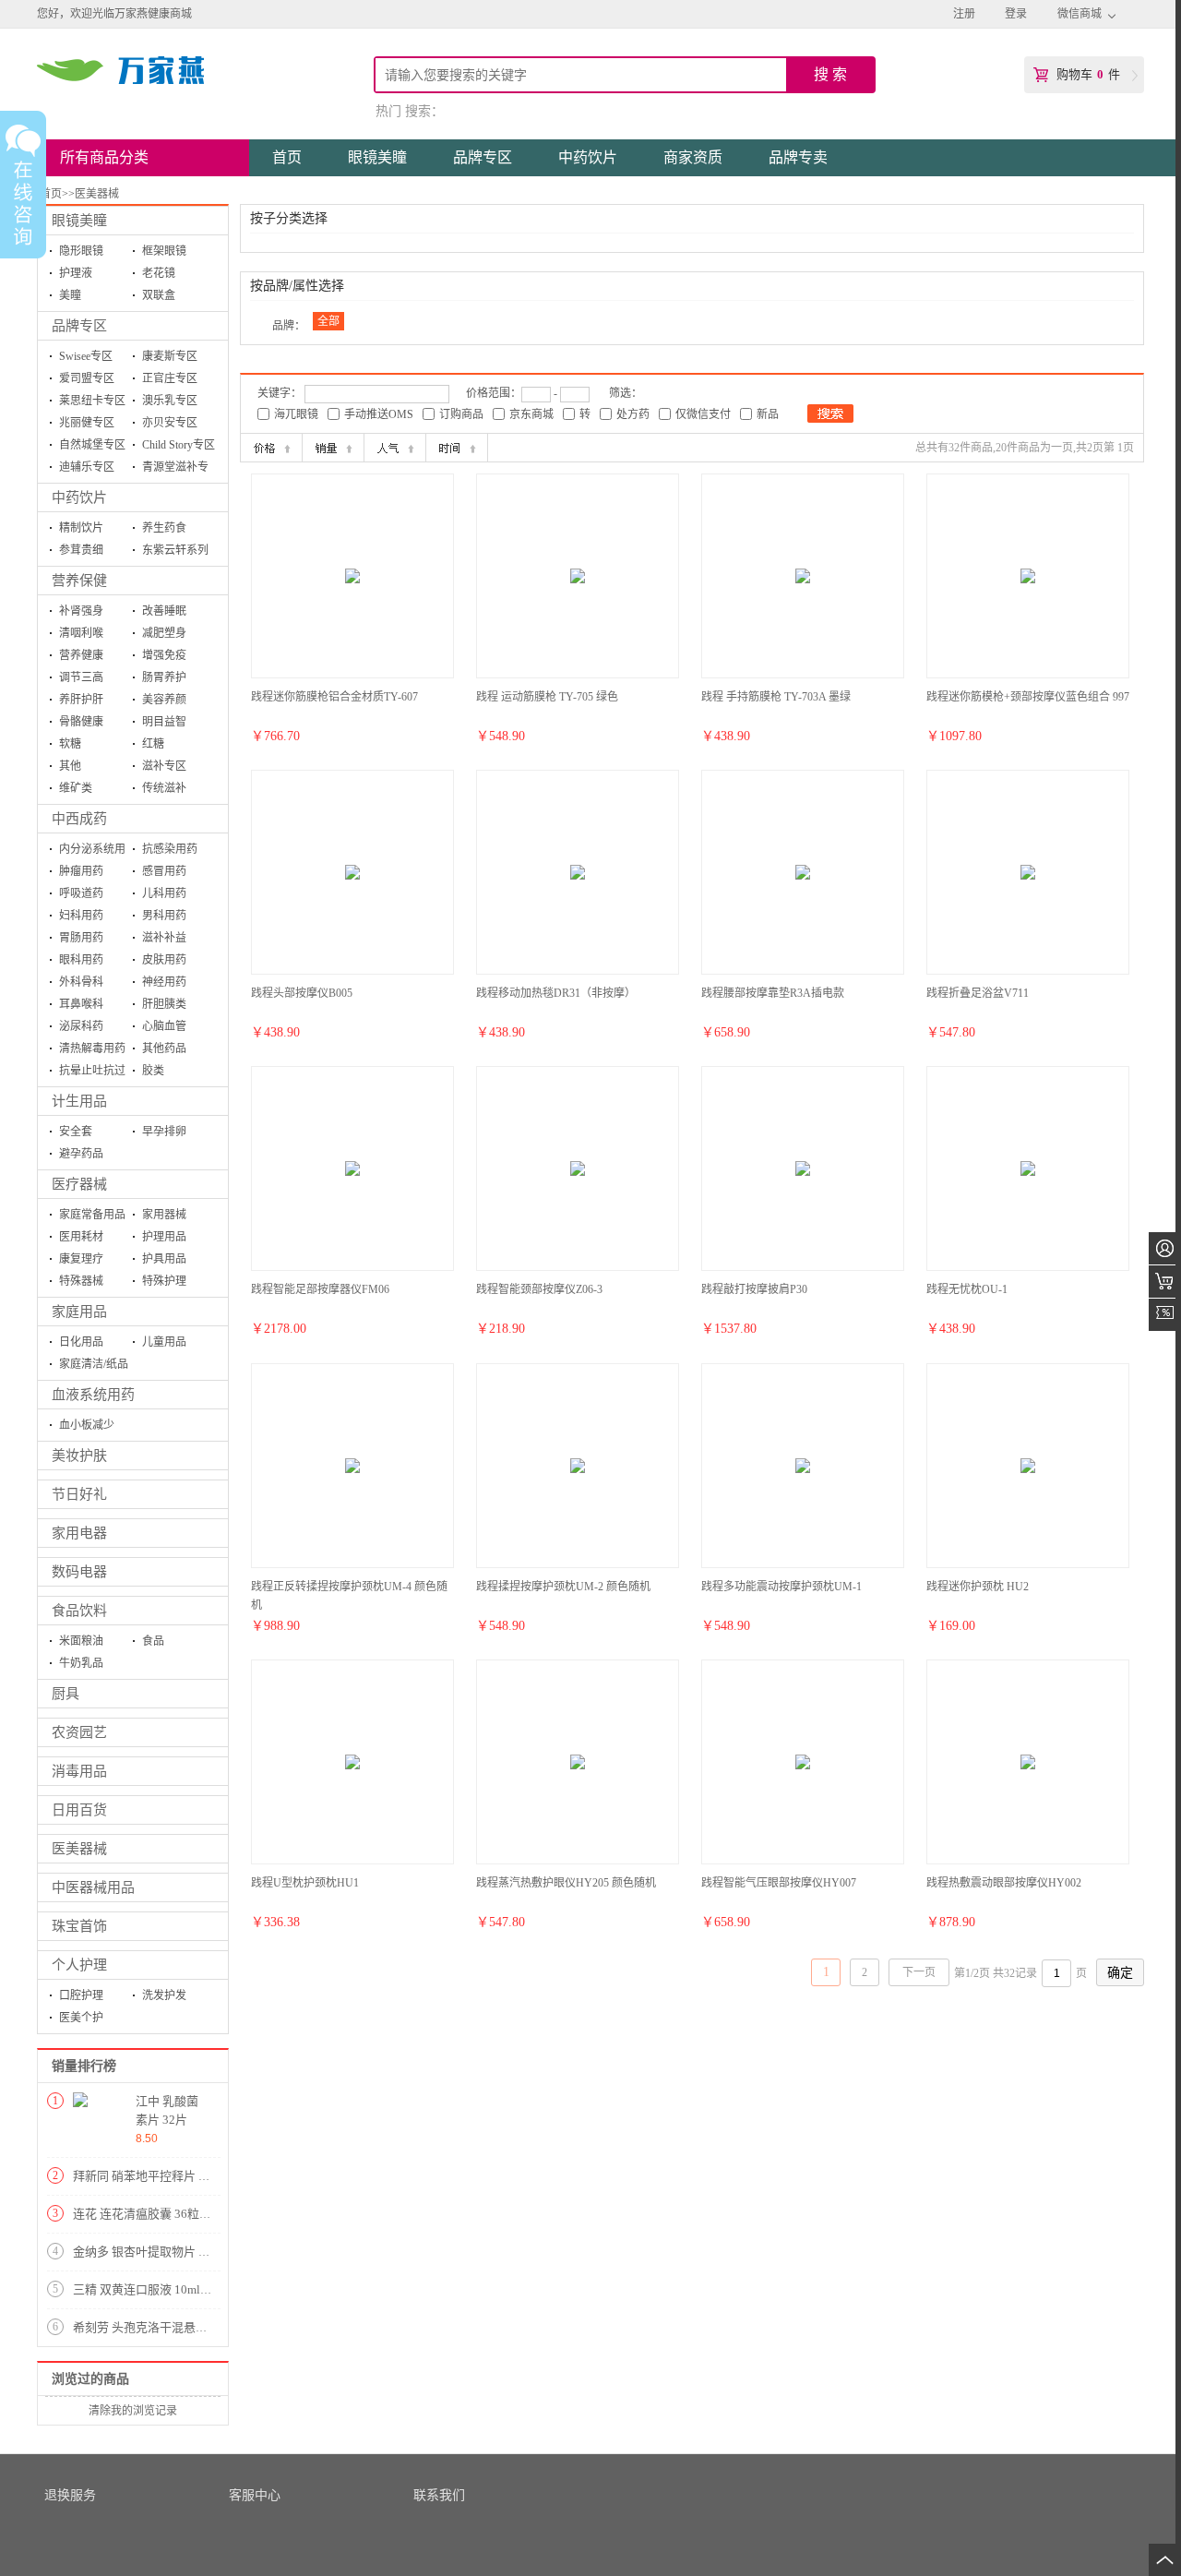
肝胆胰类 (164, 1004)
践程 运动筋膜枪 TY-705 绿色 (547, 697)
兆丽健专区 (87, 423)
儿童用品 (164, 1342)
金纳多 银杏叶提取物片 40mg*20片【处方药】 (196, 2252)
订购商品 (461, 414)
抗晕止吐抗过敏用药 (92, 1073)
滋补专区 (164, 766)
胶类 (153, 1071)
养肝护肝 (81, 700)
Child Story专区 (179, 445)
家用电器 (79, 1533)
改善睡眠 (164, 611)
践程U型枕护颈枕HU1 (305, 1883)
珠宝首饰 (79, 1926)
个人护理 (79, 1965)
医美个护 (81, 2018)
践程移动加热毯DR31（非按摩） (556, 993)
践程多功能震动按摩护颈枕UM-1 (781, 1587)
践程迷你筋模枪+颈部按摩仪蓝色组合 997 (1028, 697)
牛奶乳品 (81, 1663)
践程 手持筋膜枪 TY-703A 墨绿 (776, 697)
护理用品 (164, 1237)
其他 (70, 766)
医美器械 (79, 1849)
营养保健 (79, 581)
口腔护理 (81, 1995)
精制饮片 (81, 528)
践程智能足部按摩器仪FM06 (320, 1289)
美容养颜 (164, 700)
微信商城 (1080, 14)
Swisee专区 (86, 356)
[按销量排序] (333, 448)
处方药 (633, 414)
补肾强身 (81, 611)
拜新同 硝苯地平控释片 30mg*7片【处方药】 (192, 2176)
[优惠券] (1165, 1315)
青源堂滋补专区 (175, 469)
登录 (1016, 14)
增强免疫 (164, 655)
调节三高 (81, 677)
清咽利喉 (81, 633)
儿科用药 (164, 893)
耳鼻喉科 (81, 1004)
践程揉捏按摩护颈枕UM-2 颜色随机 (563, 1587)
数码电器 (79, 1572)
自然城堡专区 (92, 445)
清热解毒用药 (92, 1048)
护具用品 (164, 1259)
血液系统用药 (93, 1395)
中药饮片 (79, 497)
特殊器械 (81, 1281)
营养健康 (81, 655)
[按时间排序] (457, 448)
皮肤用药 (164, 960)
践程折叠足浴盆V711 (978, 993)
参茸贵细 (81, 550)
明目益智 (164, 722)
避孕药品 (81, 1154)
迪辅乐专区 (87, 467)
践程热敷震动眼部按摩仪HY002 (1004, 1883)
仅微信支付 (703, 414)
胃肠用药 (81, 938)
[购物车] (1165, 1282)
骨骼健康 (81, 722)
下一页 (919, 1972)
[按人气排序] (395, 448)
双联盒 (159, 295)
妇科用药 (81, 916)
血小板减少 (87, 1425)
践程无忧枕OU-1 (967, 1289)
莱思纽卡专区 (92, 401)
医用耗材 (81, 1237)
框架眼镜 (164, 251)
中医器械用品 (93, 1887)
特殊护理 (164, 1281)
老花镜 (159, 273)
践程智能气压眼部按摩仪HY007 (779, 1883)
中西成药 (79, 819)
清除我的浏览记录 (133, 2411)
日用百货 (79, 1810)
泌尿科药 (81, 1026)
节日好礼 (79, 1494)
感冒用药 (164, 871)
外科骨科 (81, 982)
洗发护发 (164, 1995)
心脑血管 (164, 1026)
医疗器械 (79, 1184)
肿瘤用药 (81, 871)
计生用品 (79, 1101)
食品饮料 (79, 1611)
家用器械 (164, 1215)
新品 (768, 414)
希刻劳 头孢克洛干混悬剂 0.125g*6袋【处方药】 (202, 2327)
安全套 (76, 1132)
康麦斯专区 (170, 356)
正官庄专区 (170, 378)
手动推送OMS (379, 414)
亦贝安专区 (170, 423)
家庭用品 (79, 1312)
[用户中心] (1165, 1248)
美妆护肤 (79, 1456)
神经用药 (164, 982)
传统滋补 (164, 788)
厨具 (66, 1694)
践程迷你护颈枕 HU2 (978, 1587)
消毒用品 (79, 1771)
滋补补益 (164, 938)
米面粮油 (81, 1641)
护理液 (76, 273)
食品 (153, 1641)
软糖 (70, 744)
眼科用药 (81, 960)
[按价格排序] (271, 448)
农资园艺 (79, 1732)
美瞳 (70, 295)
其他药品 (164, 1048)
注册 (964, 14)
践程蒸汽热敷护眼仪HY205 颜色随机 (566, 1883)
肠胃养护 (164, 677)
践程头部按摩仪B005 (302, 993)
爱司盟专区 (87, 378)
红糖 (153, 744)
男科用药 (164, 916)
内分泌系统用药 (92, 851)
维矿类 (76, 788)
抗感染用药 (170, 849)
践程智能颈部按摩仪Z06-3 (539, 1289)
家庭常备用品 (92, 1215)
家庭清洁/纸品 (94, 1364)
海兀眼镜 (296, 414)
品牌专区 (79, 326)
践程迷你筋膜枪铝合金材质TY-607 (334, 697)
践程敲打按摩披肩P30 (754, 1289)
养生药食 (164, 528)
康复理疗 (81, 1259)
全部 (328, 321)
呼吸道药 (81, 893)
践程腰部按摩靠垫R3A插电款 (773, 993)
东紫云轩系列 (175, 550)
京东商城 (531, 414)
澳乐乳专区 (170, 401)
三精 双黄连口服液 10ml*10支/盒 (160, 2289)
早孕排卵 (164, 1132)
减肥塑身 (164, 633)
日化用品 (81, 1342)
